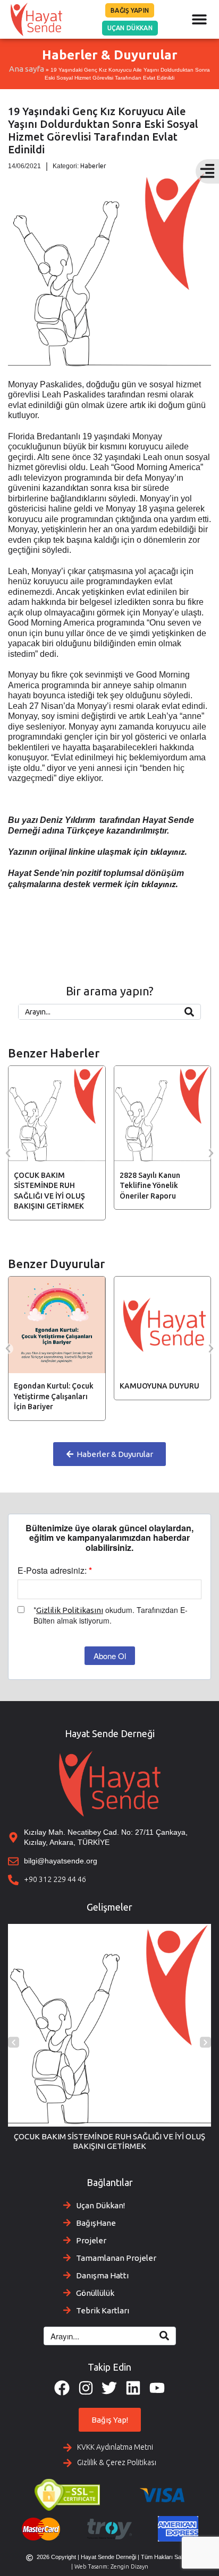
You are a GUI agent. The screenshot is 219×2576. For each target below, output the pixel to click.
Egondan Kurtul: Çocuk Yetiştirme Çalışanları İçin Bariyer (54, 1396)
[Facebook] (62, 2388)
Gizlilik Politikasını (70, 1610)
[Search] (189, 1012)
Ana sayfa (27, 69)
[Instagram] (86, 2388)
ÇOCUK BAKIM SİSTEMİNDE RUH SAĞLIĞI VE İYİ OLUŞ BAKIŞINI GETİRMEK (109, 2141)
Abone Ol (110, 1656)
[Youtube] (157, 2388)
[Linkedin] (133, 2388)
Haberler (93, 166)
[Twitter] (110, 2388)
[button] (199, 19)
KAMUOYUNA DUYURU (159, 1386)
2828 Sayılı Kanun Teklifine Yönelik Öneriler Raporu (46, 1186)
